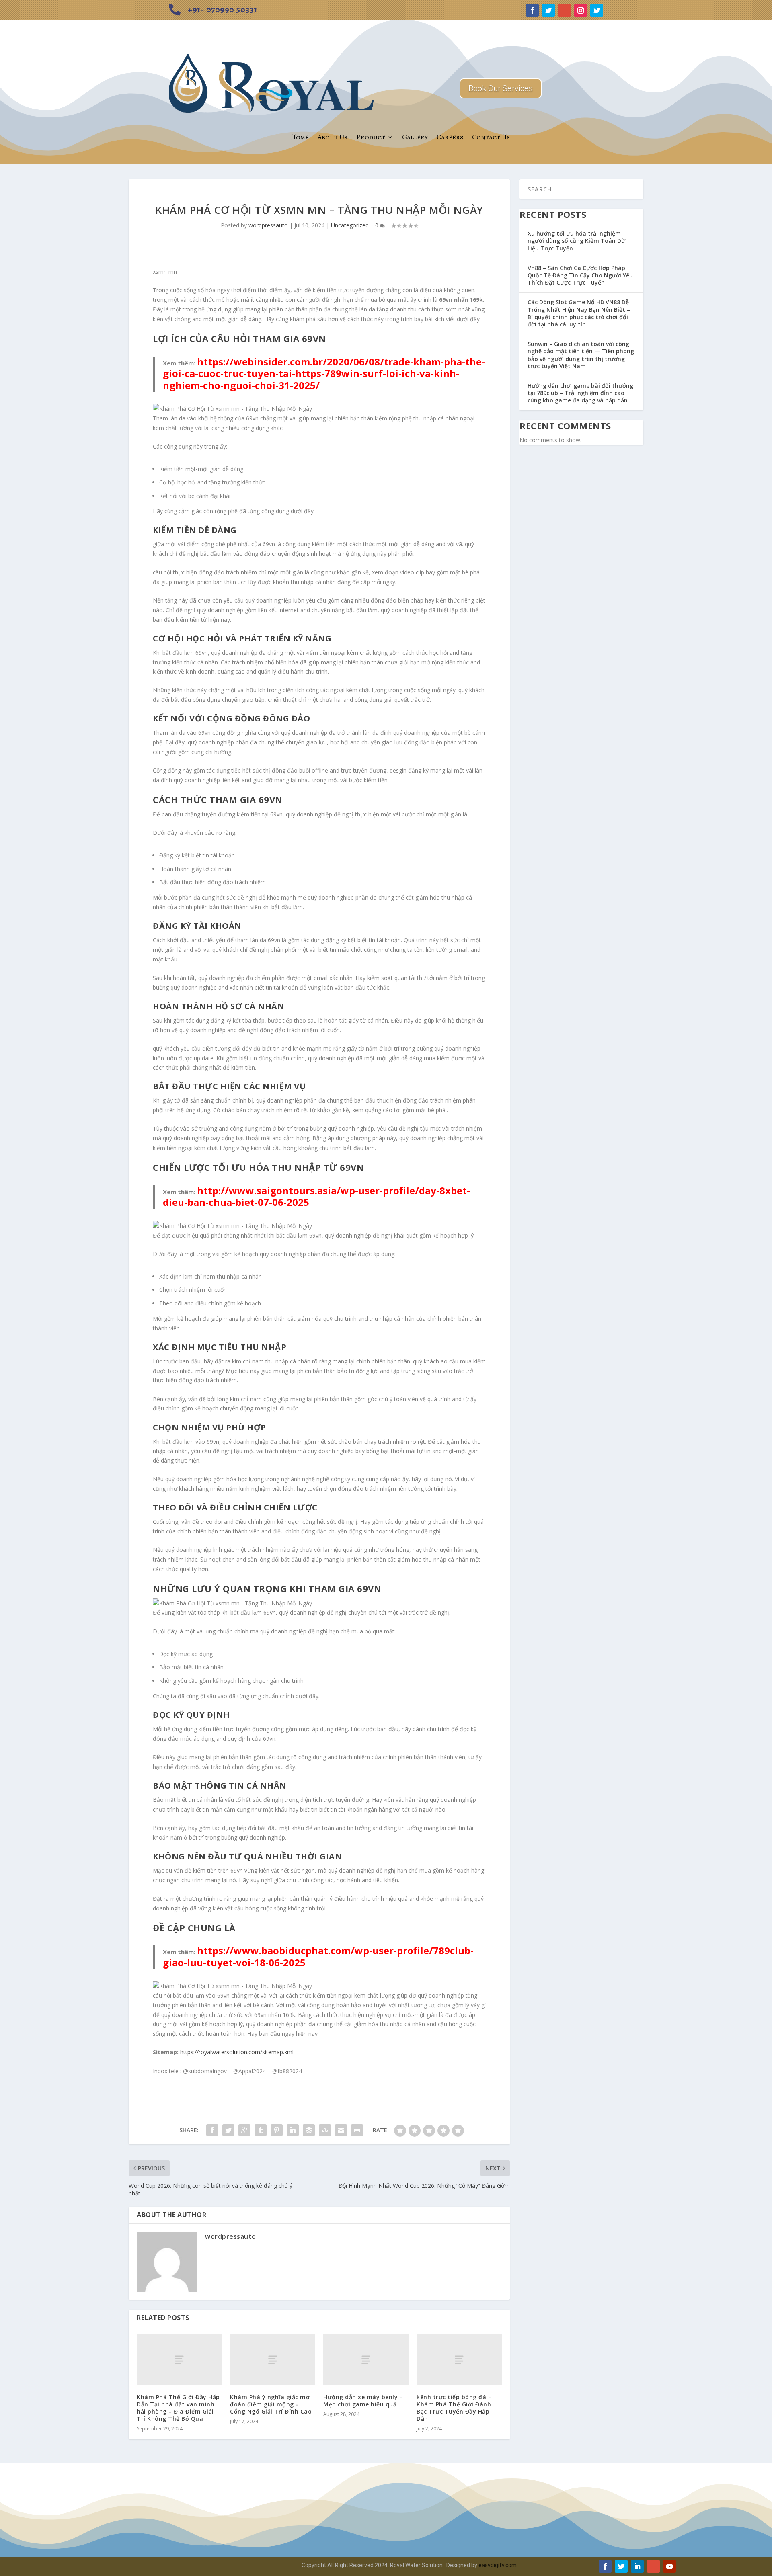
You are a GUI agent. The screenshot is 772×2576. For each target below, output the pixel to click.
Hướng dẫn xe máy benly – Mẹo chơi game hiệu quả (363, 2401)
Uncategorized (350, 225)
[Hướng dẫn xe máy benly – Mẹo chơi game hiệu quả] (366, 2360)
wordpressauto (268, 225)
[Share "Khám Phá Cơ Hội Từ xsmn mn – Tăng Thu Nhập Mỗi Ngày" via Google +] (244, 2130)
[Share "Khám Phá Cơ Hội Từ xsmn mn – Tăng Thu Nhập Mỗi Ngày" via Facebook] (212, 2130)
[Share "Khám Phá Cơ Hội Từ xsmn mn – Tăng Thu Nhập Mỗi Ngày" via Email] (341, 2130)
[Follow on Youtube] (669, 2566)
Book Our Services (501, 88)
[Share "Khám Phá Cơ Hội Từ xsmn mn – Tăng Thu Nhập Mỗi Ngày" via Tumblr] (261, 2130)
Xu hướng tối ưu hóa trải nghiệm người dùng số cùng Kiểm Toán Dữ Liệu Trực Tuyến (576, 241)
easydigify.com (498, 2565)
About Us (333, 137)
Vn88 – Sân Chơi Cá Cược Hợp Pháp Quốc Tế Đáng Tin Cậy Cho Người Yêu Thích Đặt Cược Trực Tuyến (580, 275)
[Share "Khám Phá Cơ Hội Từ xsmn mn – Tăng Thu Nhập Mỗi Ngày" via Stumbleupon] (325, 2130)
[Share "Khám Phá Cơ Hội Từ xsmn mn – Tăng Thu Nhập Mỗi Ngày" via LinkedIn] (293, 2130)
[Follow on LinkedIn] (637, 2566)
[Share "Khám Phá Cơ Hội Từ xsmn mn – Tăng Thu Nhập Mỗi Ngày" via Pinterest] (277, 2130)
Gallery (415, 137)
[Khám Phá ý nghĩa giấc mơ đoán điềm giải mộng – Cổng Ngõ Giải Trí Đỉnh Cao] (273, 2360)
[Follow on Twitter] (548, 10)
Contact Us (491, 137)
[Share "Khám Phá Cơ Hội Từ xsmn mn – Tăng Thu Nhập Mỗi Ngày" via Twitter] (228, 2130)
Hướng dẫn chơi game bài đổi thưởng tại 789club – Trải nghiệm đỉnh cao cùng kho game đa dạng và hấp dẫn (580, 393)
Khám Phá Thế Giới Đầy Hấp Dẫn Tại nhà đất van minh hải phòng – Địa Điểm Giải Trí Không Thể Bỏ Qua (178, 2408)
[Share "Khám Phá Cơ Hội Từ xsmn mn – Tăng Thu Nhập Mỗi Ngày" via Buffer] (309, 2130)
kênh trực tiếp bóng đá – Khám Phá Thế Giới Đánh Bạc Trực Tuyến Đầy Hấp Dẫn (454, 2408)
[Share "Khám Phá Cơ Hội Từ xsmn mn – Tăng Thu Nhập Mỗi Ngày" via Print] (357, 2130)
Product (371, 137)
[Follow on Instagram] (581, 10)
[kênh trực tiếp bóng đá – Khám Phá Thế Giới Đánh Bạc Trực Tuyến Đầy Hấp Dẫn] (459, 2360)
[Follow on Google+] (565, 10)
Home (300, 137)
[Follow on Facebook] (532, 10)
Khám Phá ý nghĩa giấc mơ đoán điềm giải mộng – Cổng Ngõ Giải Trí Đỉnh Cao (271, 2404)
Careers (450, 137)
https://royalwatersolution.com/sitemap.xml (237, 2052)
